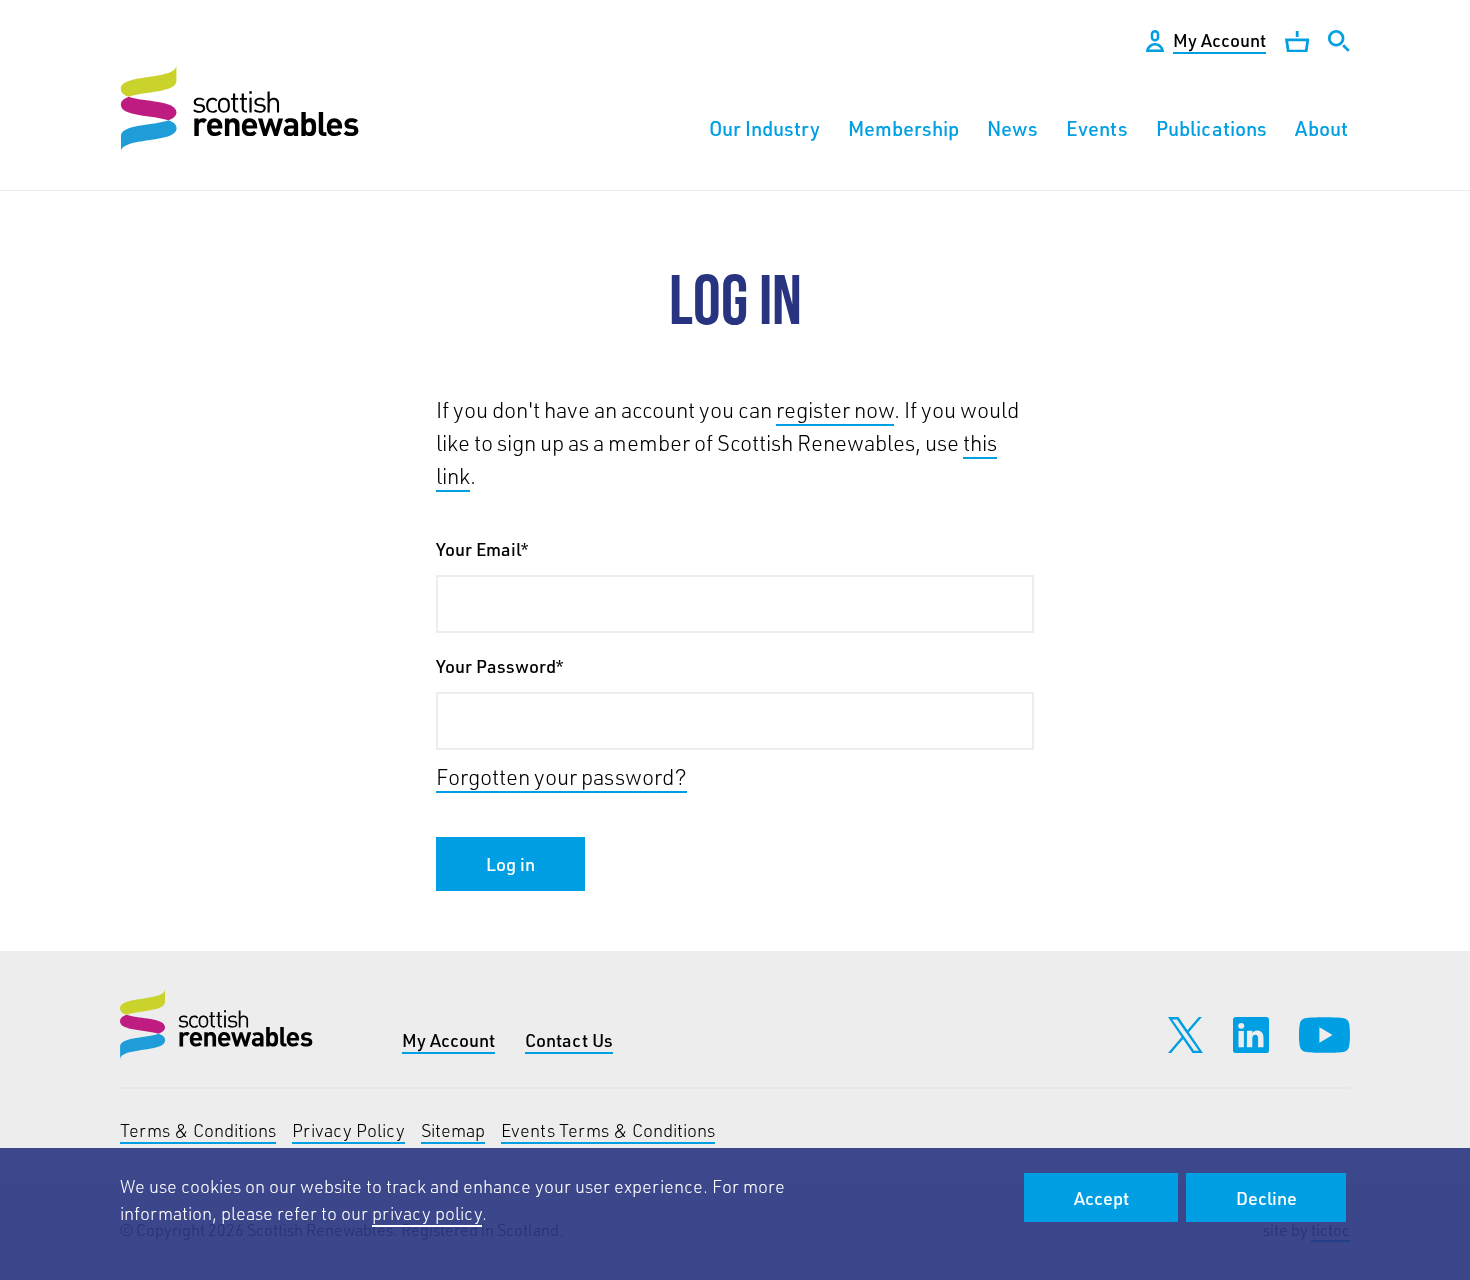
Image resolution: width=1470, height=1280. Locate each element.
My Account (448, 1040)
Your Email (482, 549)
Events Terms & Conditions (608, 1130)
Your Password (499, 666)
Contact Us (569, 1040)
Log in (510, 864)
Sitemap (453, 1130)
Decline (1266, 1198)
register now (835, 409)
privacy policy (427, 1213)
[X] (1185, 1035)
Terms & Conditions (198, 1130)
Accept (1101, 1198)
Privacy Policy (348, 1130)
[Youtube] (1324, 1035)
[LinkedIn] (1251, 1035)
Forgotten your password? (561, 776)
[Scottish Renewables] (242, 108)
